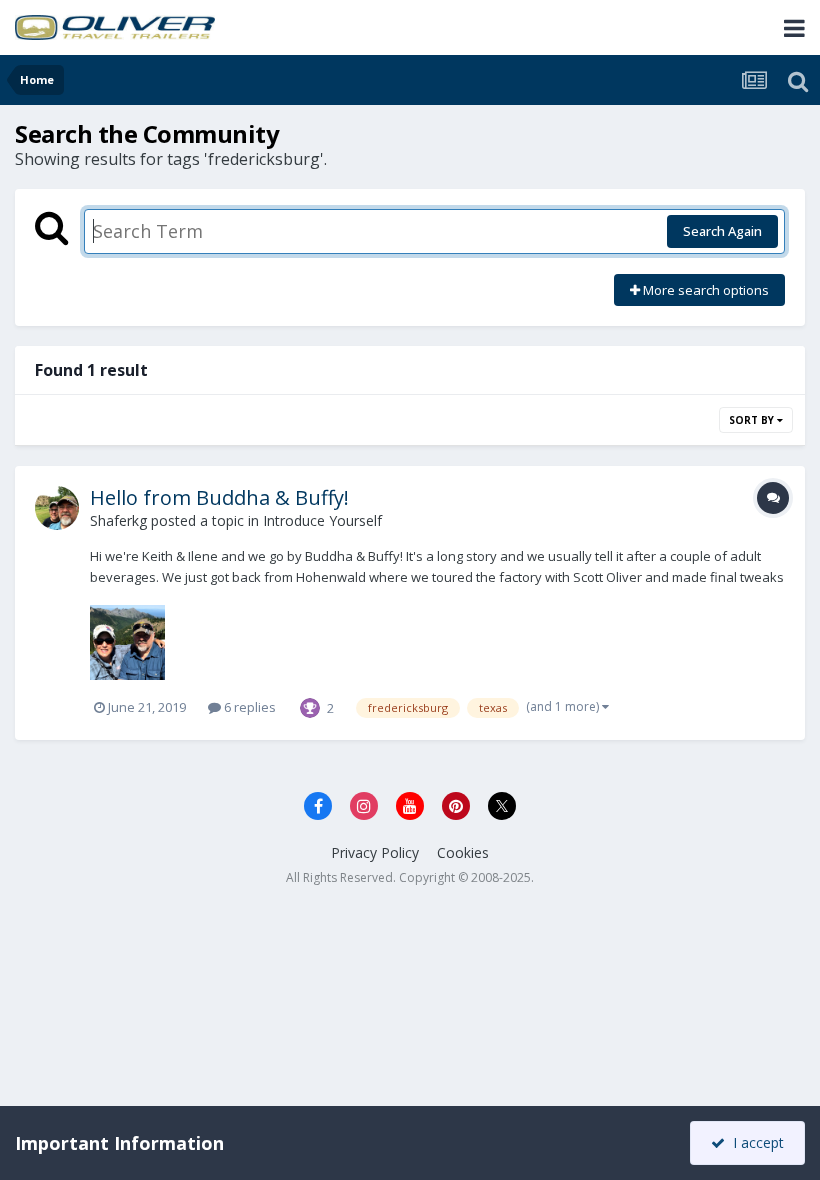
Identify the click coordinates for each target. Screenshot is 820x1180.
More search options (704, 290)
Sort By (753, 420)
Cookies (463, 852)
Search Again (722, 231)
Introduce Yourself (322, 520)
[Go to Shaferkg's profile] (57, 508)
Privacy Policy (375, 852)
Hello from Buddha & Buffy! (219, 497)
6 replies (248, 707)
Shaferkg (118, 520)
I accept (754, 1142)
